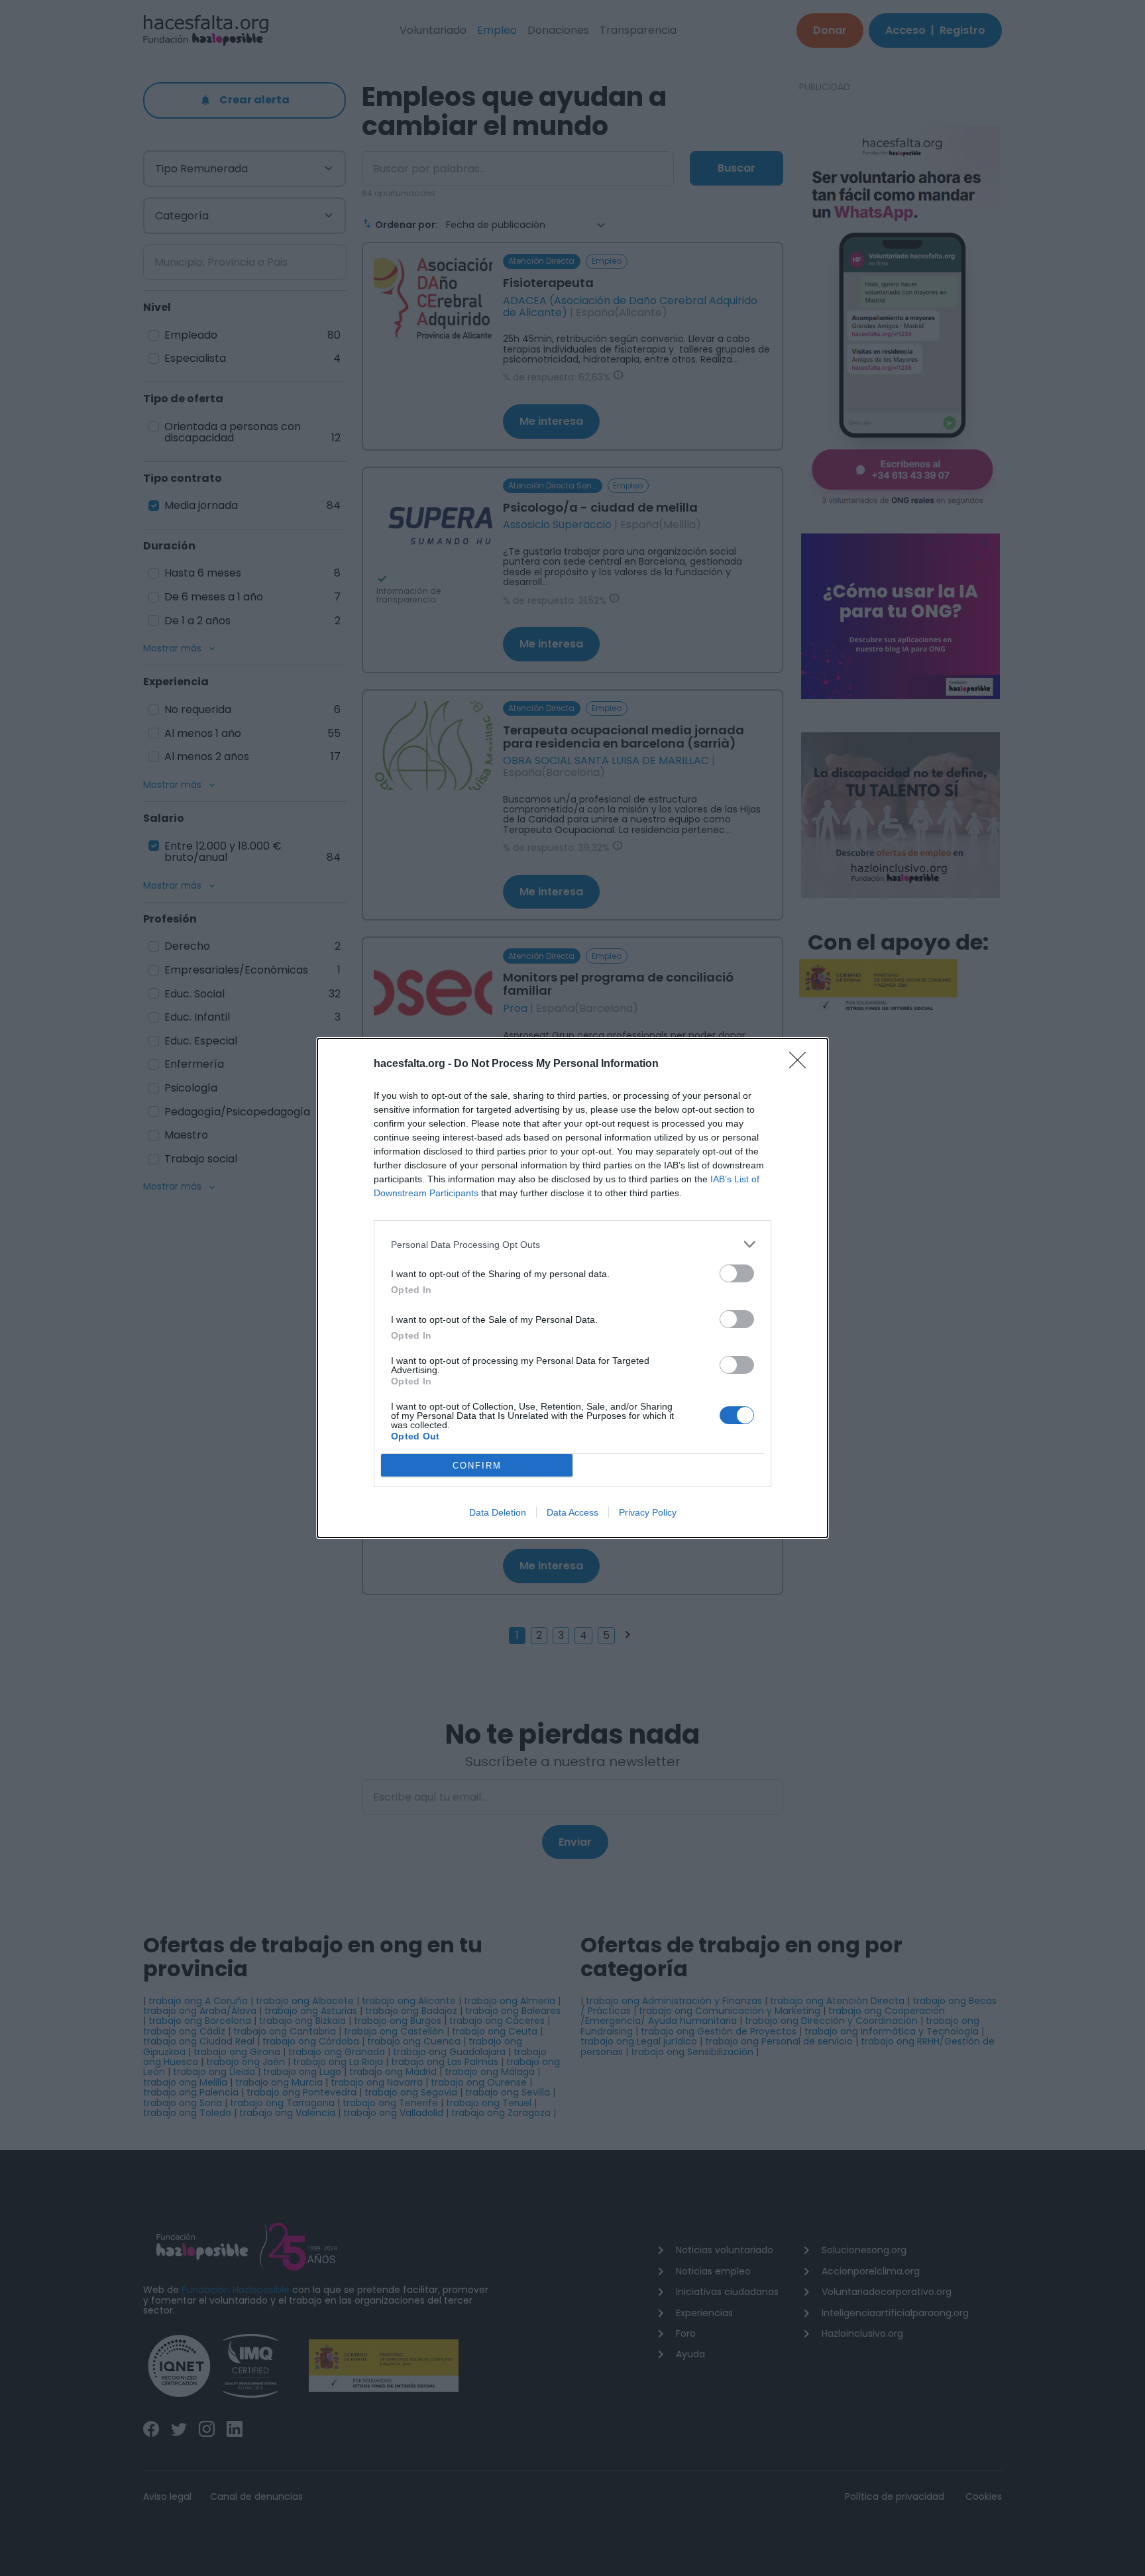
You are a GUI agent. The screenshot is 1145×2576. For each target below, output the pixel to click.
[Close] (802, 1064)
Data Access (572, 1512)
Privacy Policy (648, 1512)
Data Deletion (498, 1512)
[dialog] (572, 1288)
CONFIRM (477, 1466)
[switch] (737, 1273)
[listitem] (572, 1244)
